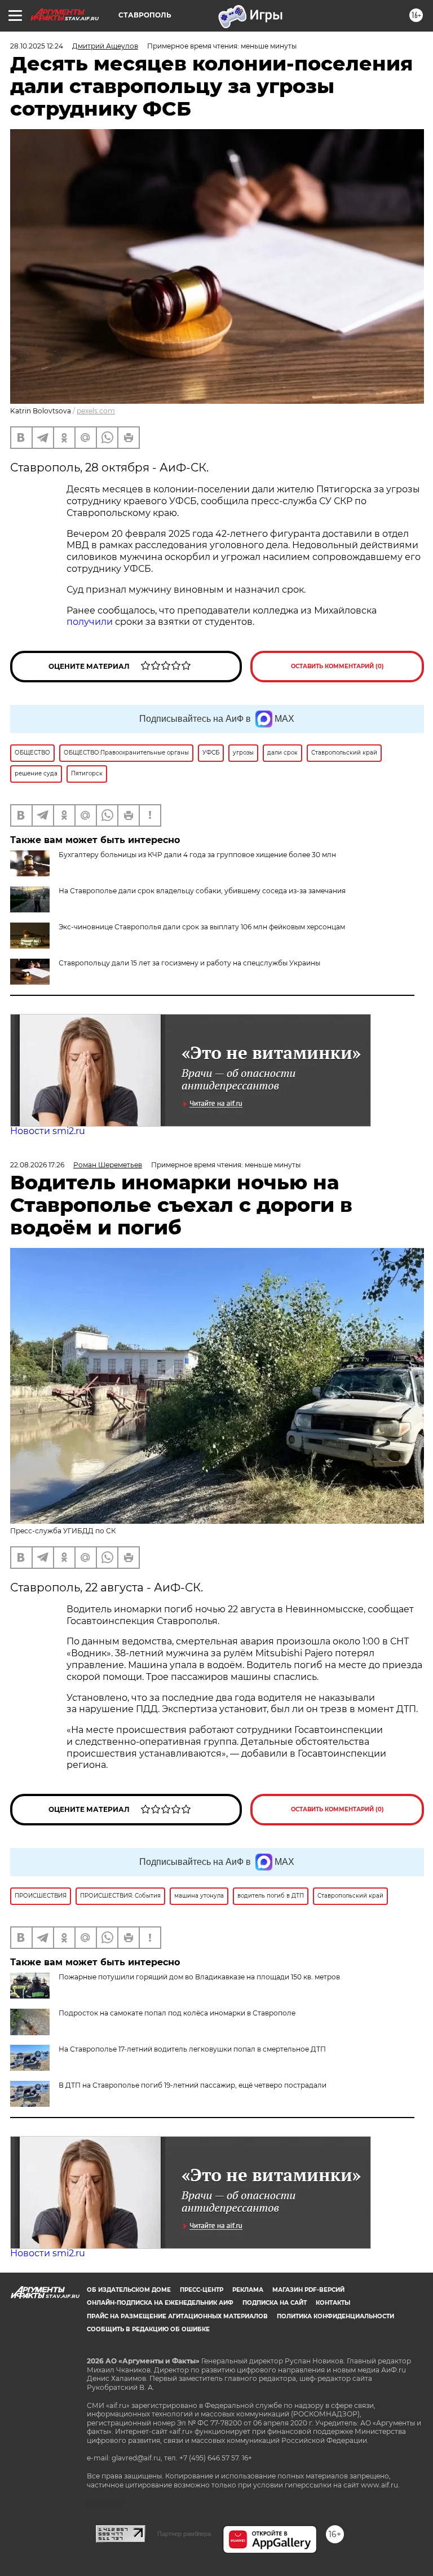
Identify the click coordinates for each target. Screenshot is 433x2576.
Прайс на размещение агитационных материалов (177, 2316)
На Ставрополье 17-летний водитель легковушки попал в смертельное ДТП (192, 2049)
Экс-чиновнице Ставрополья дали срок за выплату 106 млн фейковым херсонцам (202, 927)
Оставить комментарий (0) (337, 666)
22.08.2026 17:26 (37, 1165)
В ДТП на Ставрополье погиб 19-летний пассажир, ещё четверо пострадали (193, 2085)
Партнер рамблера (184, 2534)
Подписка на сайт (275, 2303)
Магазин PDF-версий (308, 2290)
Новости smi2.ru (48, 1131)
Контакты (333, 2303)
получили (90, 622)
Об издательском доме (129, 2290)
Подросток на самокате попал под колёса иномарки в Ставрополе (177, 2013)
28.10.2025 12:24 (37, 46)
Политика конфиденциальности (335, 2316)
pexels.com (96, 411)
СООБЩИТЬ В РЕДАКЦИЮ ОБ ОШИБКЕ (148, 2329)
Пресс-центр (202, 2290)
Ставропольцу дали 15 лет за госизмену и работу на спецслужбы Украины (189, 963)
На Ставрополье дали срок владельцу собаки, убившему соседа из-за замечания (202, 891)
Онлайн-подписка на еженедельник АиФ (160, 2303)
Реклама (248, 2290)
